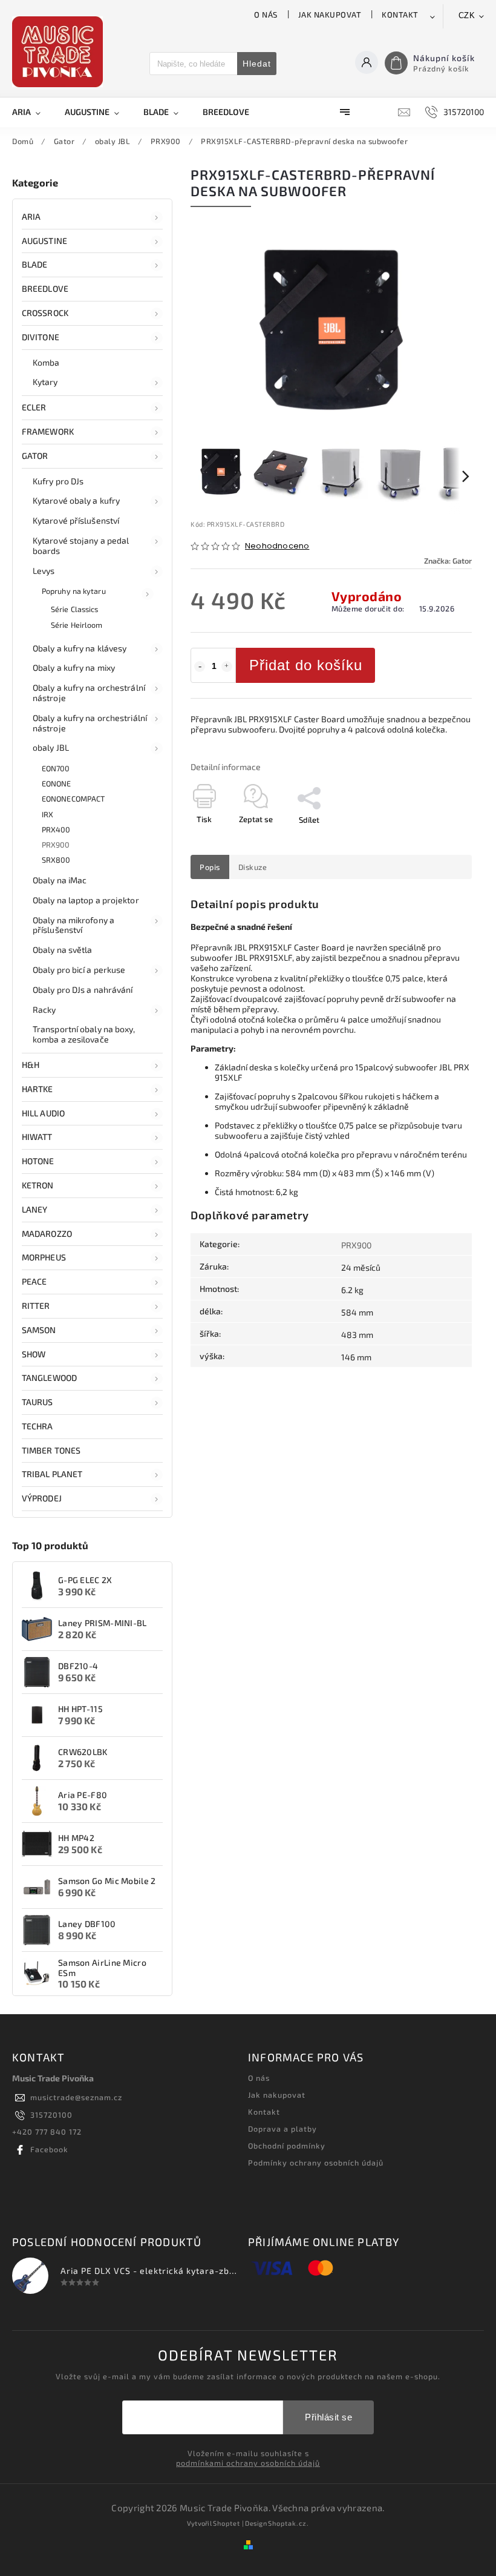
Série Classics (74, 609)
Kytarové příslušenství (76, 520)
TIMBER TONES (51, 1450)
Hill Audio (43, 1113)
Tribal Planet (52, 1474)
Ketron (38, 1185)
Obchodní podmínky (287, 2146)
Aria (31, 216)
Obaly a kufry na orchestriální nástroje (90, 723)
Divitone (41, 337)
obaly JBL (51, 747)
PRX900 (56, 845)
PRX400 (56, 829)
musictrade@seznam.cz (76, 2097)
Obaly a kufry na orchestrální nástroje (89, 693)
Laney (35, 1209)
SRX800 (56, 860)
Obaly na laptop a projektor (86, 900)
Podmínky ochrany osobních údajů (316, 2163)
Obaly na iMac (60, 880)
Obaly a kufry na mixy (74, 667)
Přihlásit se (328, 2417)
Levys (44, 571)
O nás (266, 15)
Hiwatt (37, 1137)
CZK (467, 15)
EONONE (57, 783)
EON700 (56, 768)
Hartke (38, 1089)
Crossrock (45, 313)
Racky (44, 1010)
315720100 (51, 2115)
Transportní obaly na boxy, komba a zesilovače (84, 1034)
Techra (38, 1426)
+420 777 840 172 (47, 2132)
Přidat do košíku (306, 665)
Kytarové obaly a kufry (76, 500)
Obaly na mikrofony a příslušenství (73, 925)
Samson (39, 1330)
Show (34, 1354)
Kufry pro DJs (58, 481)
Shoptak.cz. (289, 2523)
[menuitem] (32, 112)
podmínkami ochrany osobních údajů (248, 2463)
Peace (34, 1281)
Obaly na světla (63, 950)
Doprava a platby (282, 2129)
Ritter (36, 1306)
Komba (46, 362)
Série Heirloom (77, 625)
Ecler (34, 407)
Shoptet (227, 2523)
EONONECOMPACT (73, 799)
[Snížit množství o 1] (200, 667)
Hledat (257, 64)
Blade (35, 264)
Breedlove (45, 288)
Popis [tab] (210, 867)
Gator (35, 456)
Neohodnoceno (277, 546)
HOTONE (38, 1161)
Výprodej (42, 1498)
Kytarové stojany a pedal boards (81, 545)
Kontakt (400, 15)
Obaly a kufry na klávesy (80, 648)
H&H (31, 1065)
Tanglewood (49, 1378)
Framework (48, 431)
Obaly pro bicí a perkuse (79, 970)
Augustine (44, 241)
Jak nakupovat (330, 15)
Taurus (38, 1402)
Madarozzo (47, 1234)
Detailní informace (226, 767)
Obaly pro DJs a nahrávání (83, 990)
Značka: (448, 561)
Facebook (49, 2149)
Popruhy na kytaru (74, 591)
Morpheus (44, 1257)
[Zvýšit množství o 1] (227, 667)
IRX (47, 814)
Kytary (45, 382)
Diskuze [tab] (253, 867)
